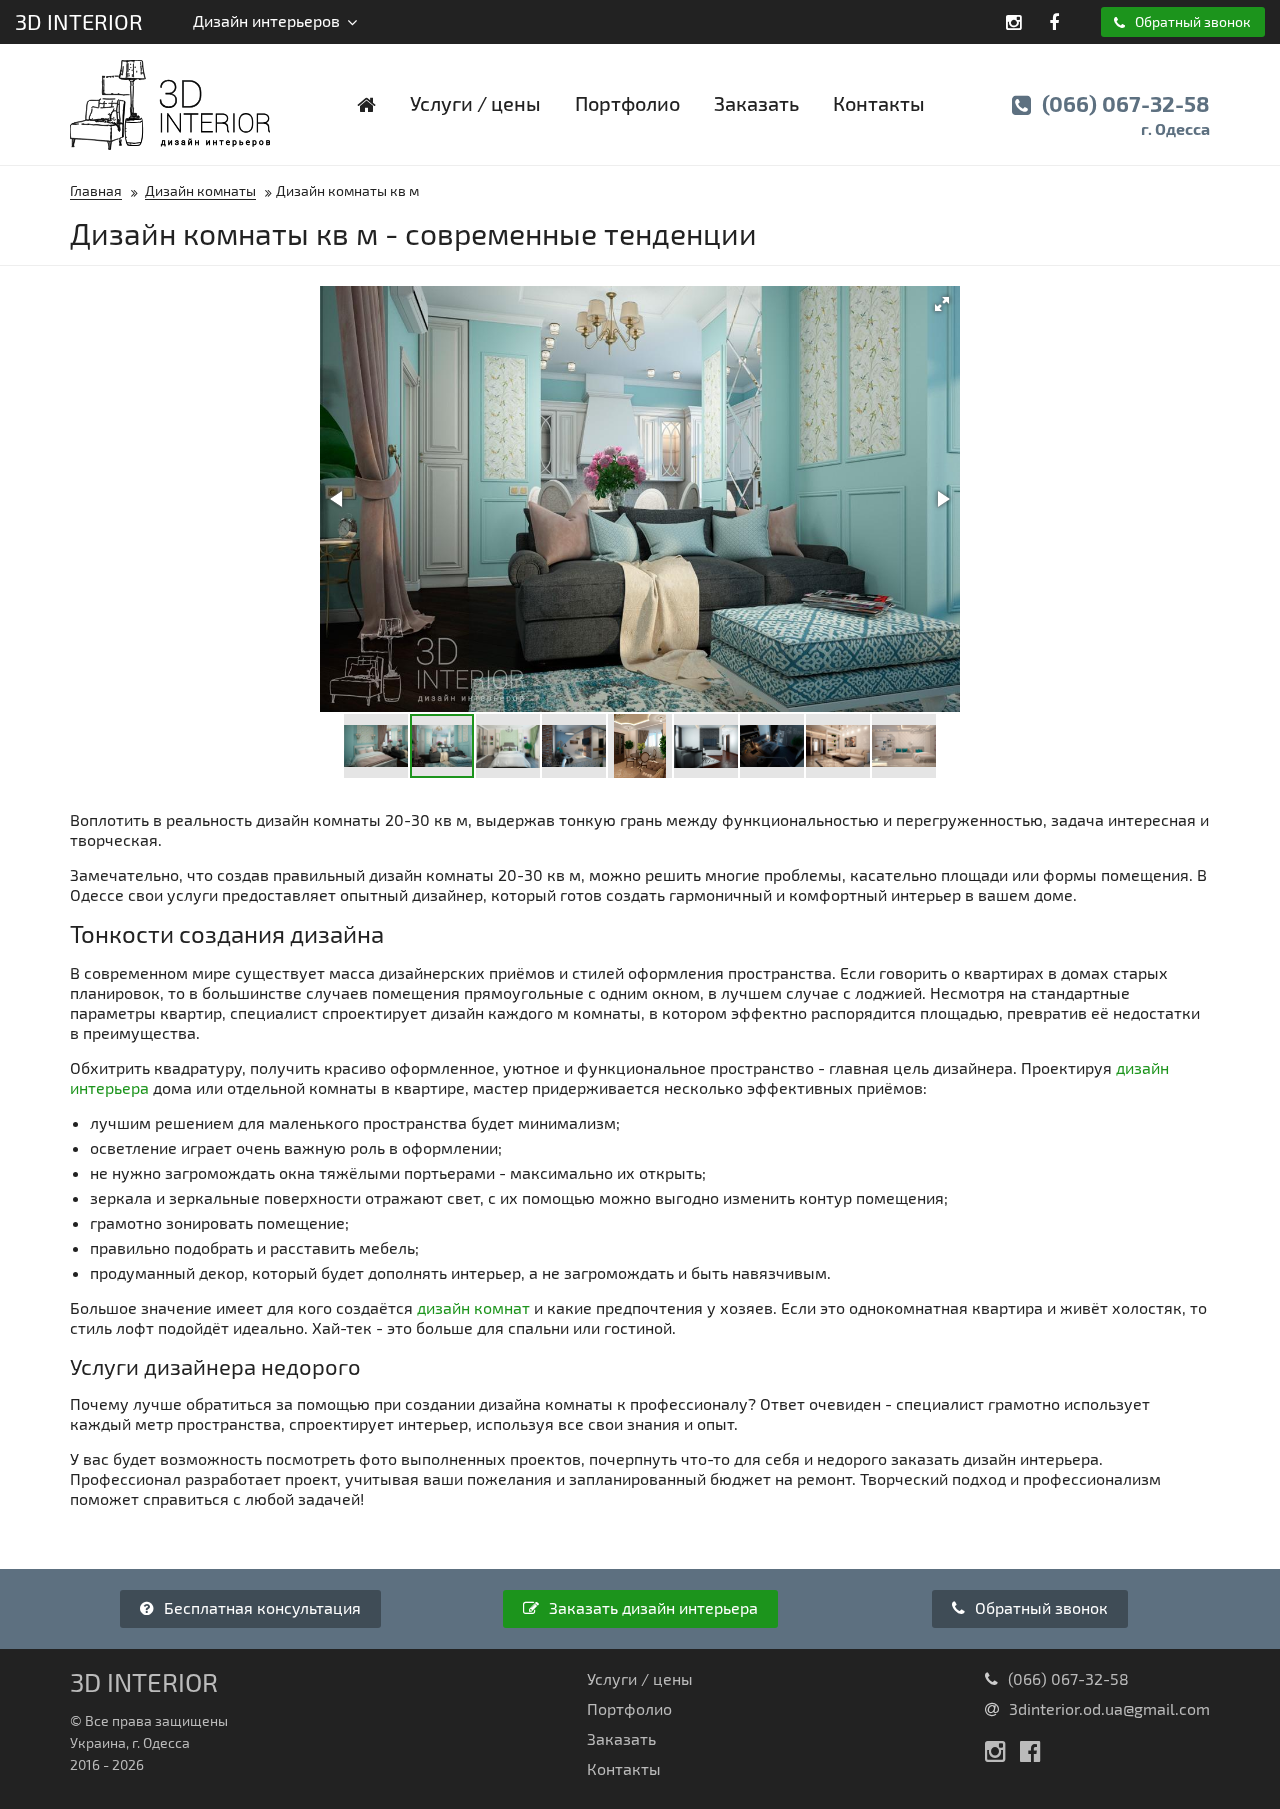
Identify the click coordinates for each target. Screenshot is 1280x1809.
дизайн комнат (473, 1307)
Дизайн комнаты (200, 190)
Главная (96, 190)
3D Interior (79, 21)
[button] (942, 304)
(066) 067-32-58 (1123, 114)
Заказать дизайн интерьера (651, 1607)
